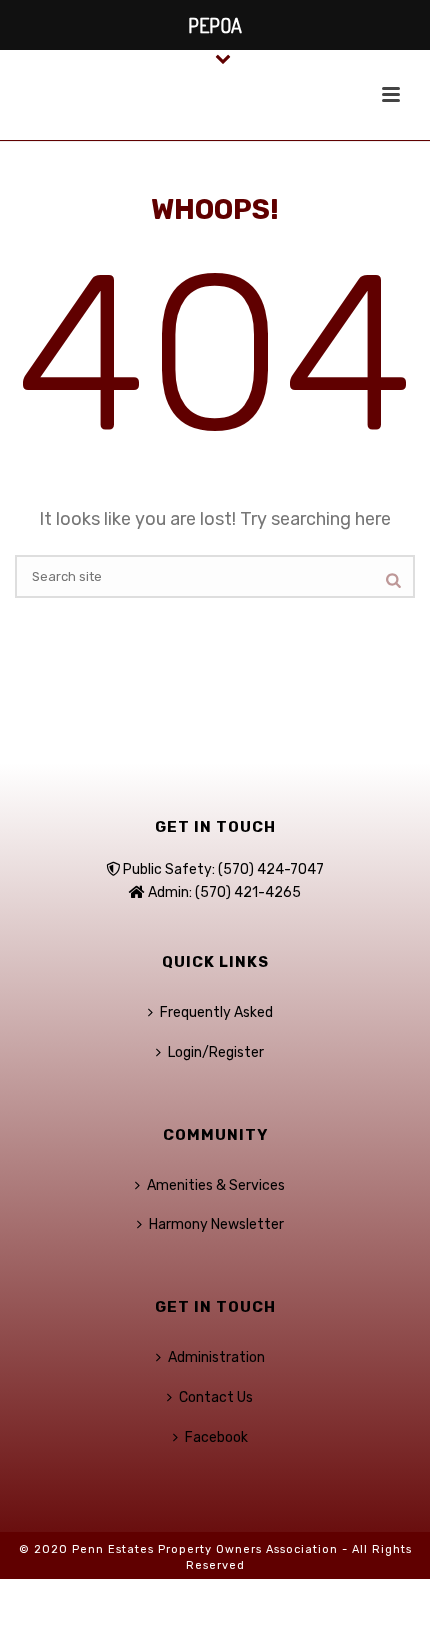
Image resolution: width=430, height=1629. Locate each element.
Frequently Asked (216, 1012)
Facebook (216, 1437)
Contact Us (216, 1397)
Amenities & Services (216, 1185)
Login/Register (216, 1052)
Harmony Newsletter (216, 1224)
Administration (216, 1357)
